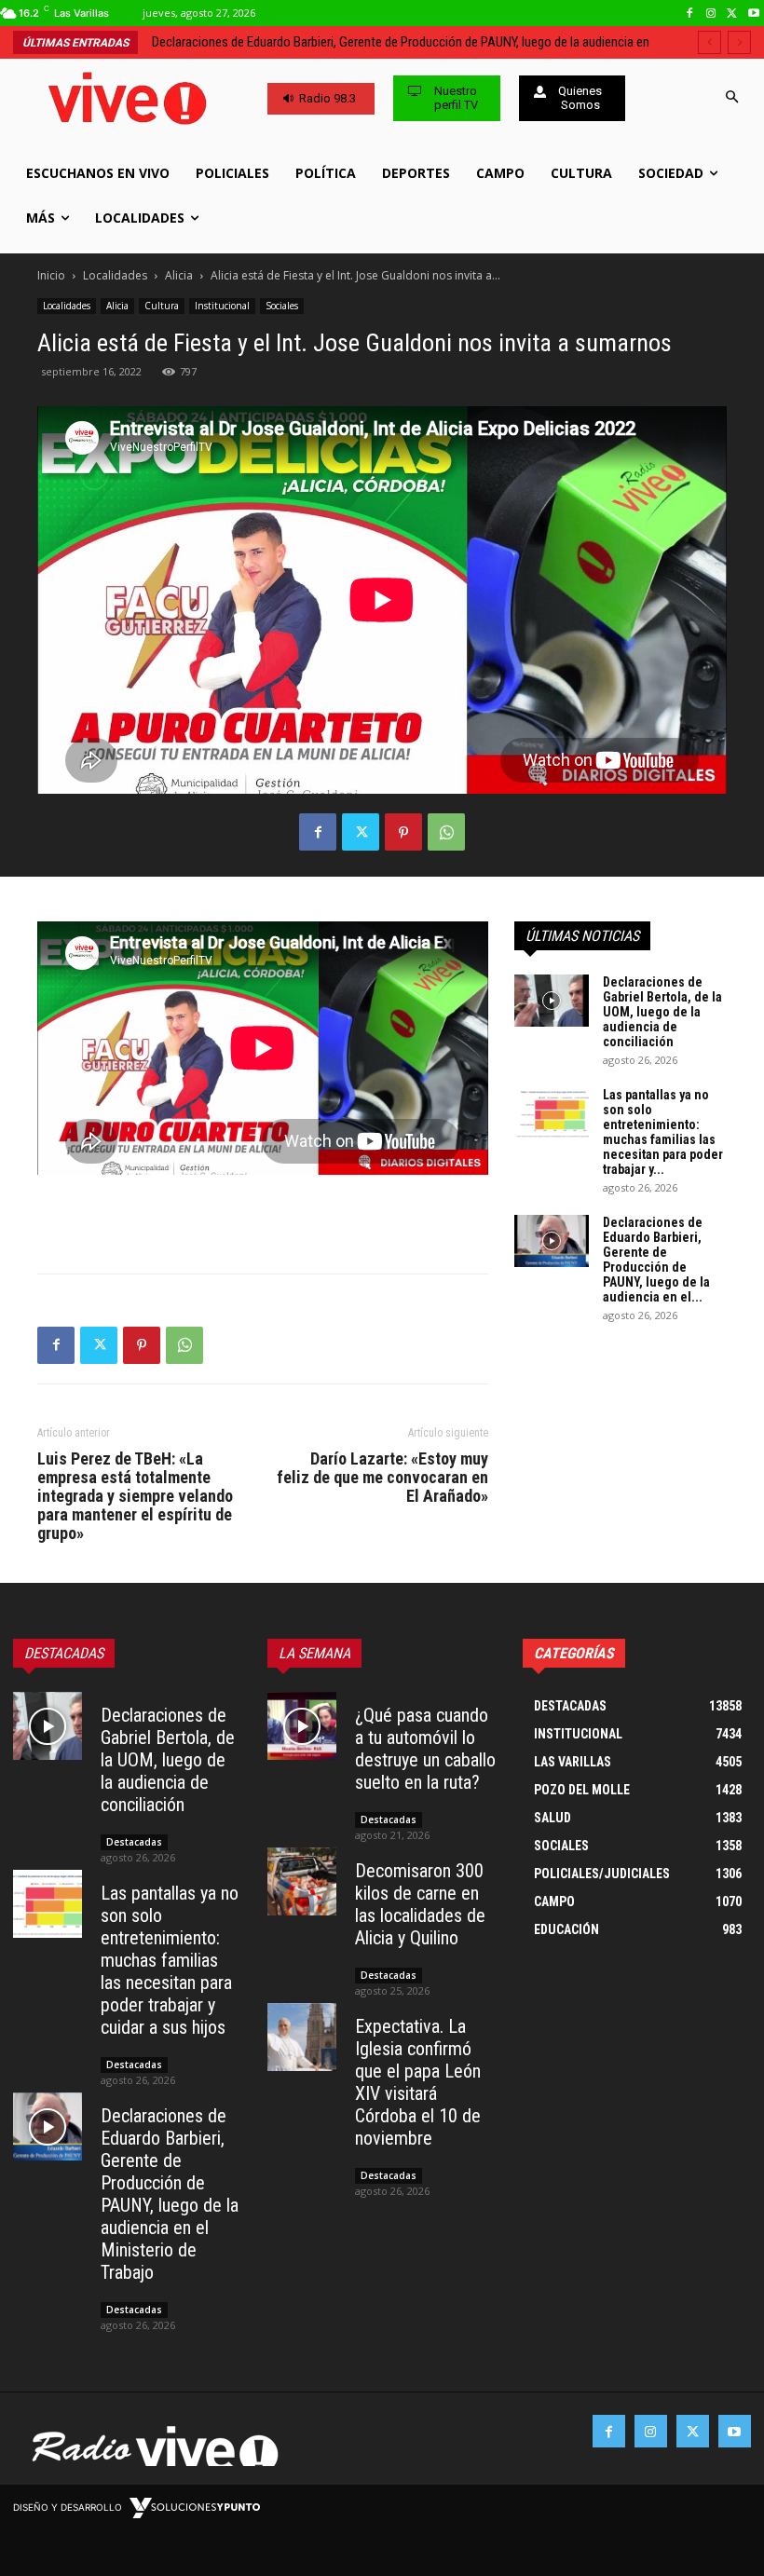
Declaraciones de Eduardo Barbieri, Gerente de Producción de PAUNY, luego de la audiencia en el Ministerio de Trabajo (170, 2194)
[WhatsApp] (446, 832)
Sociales (282, 306)
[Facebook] (690, 14)
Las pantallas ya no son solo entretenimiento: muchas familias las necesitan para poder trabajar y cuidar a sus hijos (170, 1960)
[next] (739, 42)
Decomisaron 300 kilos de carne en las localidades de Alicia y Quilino (420, 1904)
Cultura (162, 306)
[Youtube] (753, 14)
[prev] (709, 42)
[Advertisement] (263, 1211)
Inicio (51, 275)
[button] (732, 98)
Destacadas (134, 1842)
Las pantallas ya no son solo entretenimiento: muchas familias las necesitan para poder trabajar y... (663, 1132)
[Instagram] (711, 14)
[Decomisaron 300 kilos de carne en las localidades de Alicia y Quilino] (302, 1882)
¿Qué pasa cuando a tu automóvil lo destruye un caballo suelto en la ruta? (425, 1749)
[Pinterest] (403, 832)
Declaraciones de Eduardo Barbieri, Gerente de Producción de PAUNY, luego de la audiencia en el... (656, 1260)
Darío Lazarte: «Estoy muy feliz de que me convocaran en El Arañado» (382, 1478)
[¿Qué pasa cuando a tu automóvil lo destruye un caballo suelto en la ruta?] (302, 1726)
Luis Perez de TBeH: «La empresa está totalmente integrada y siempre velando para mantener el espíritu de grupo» (135, 1496)
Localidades (115, 275)
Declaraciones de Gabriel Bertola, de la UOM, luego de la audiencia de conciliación (662, 1012)
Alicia (179, 275)
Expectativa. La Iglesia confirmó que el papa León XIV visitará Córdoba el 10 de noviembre (418, 2082)
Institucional (222, 306)
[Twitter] (732, 14)
